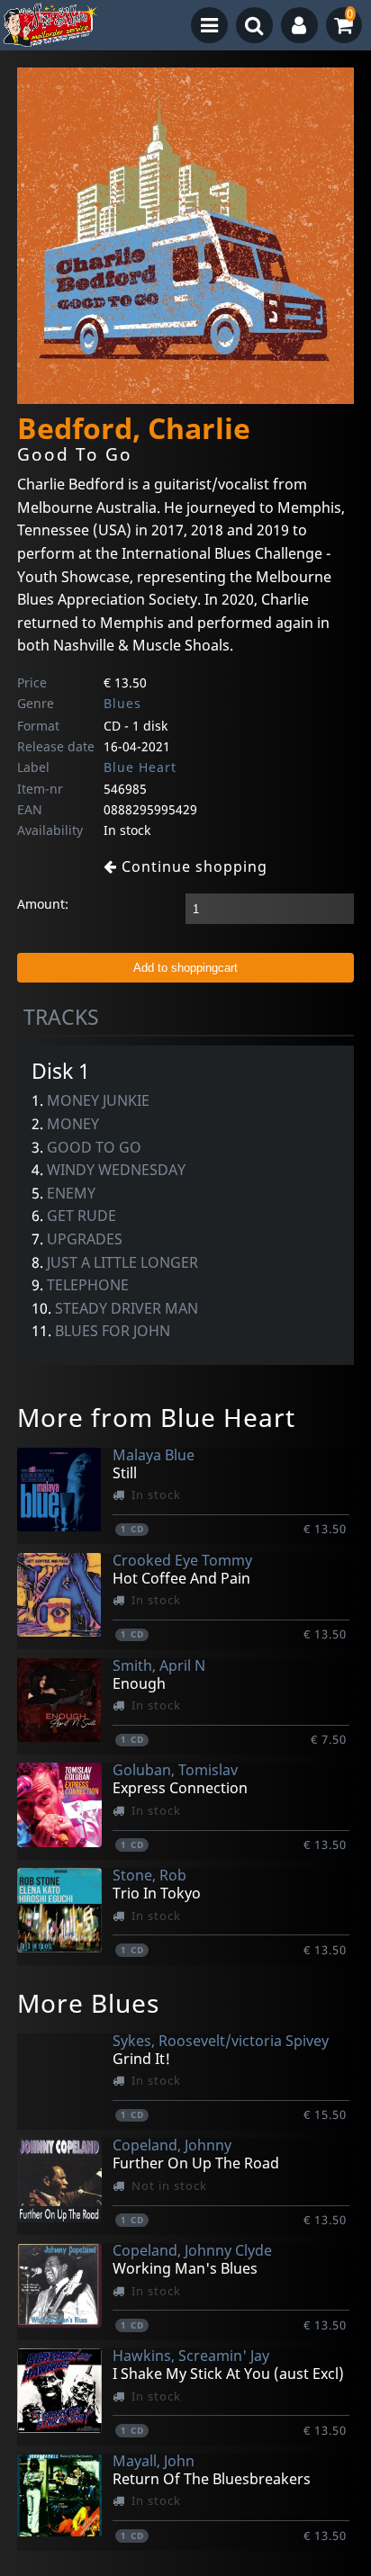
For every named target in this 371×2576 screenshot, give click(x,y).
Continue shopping (192, 866)
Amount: (43, 904)
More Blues (88, 2003)
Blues (122, 703)
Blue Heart (140, 767)
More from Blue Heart (156, 1417)
